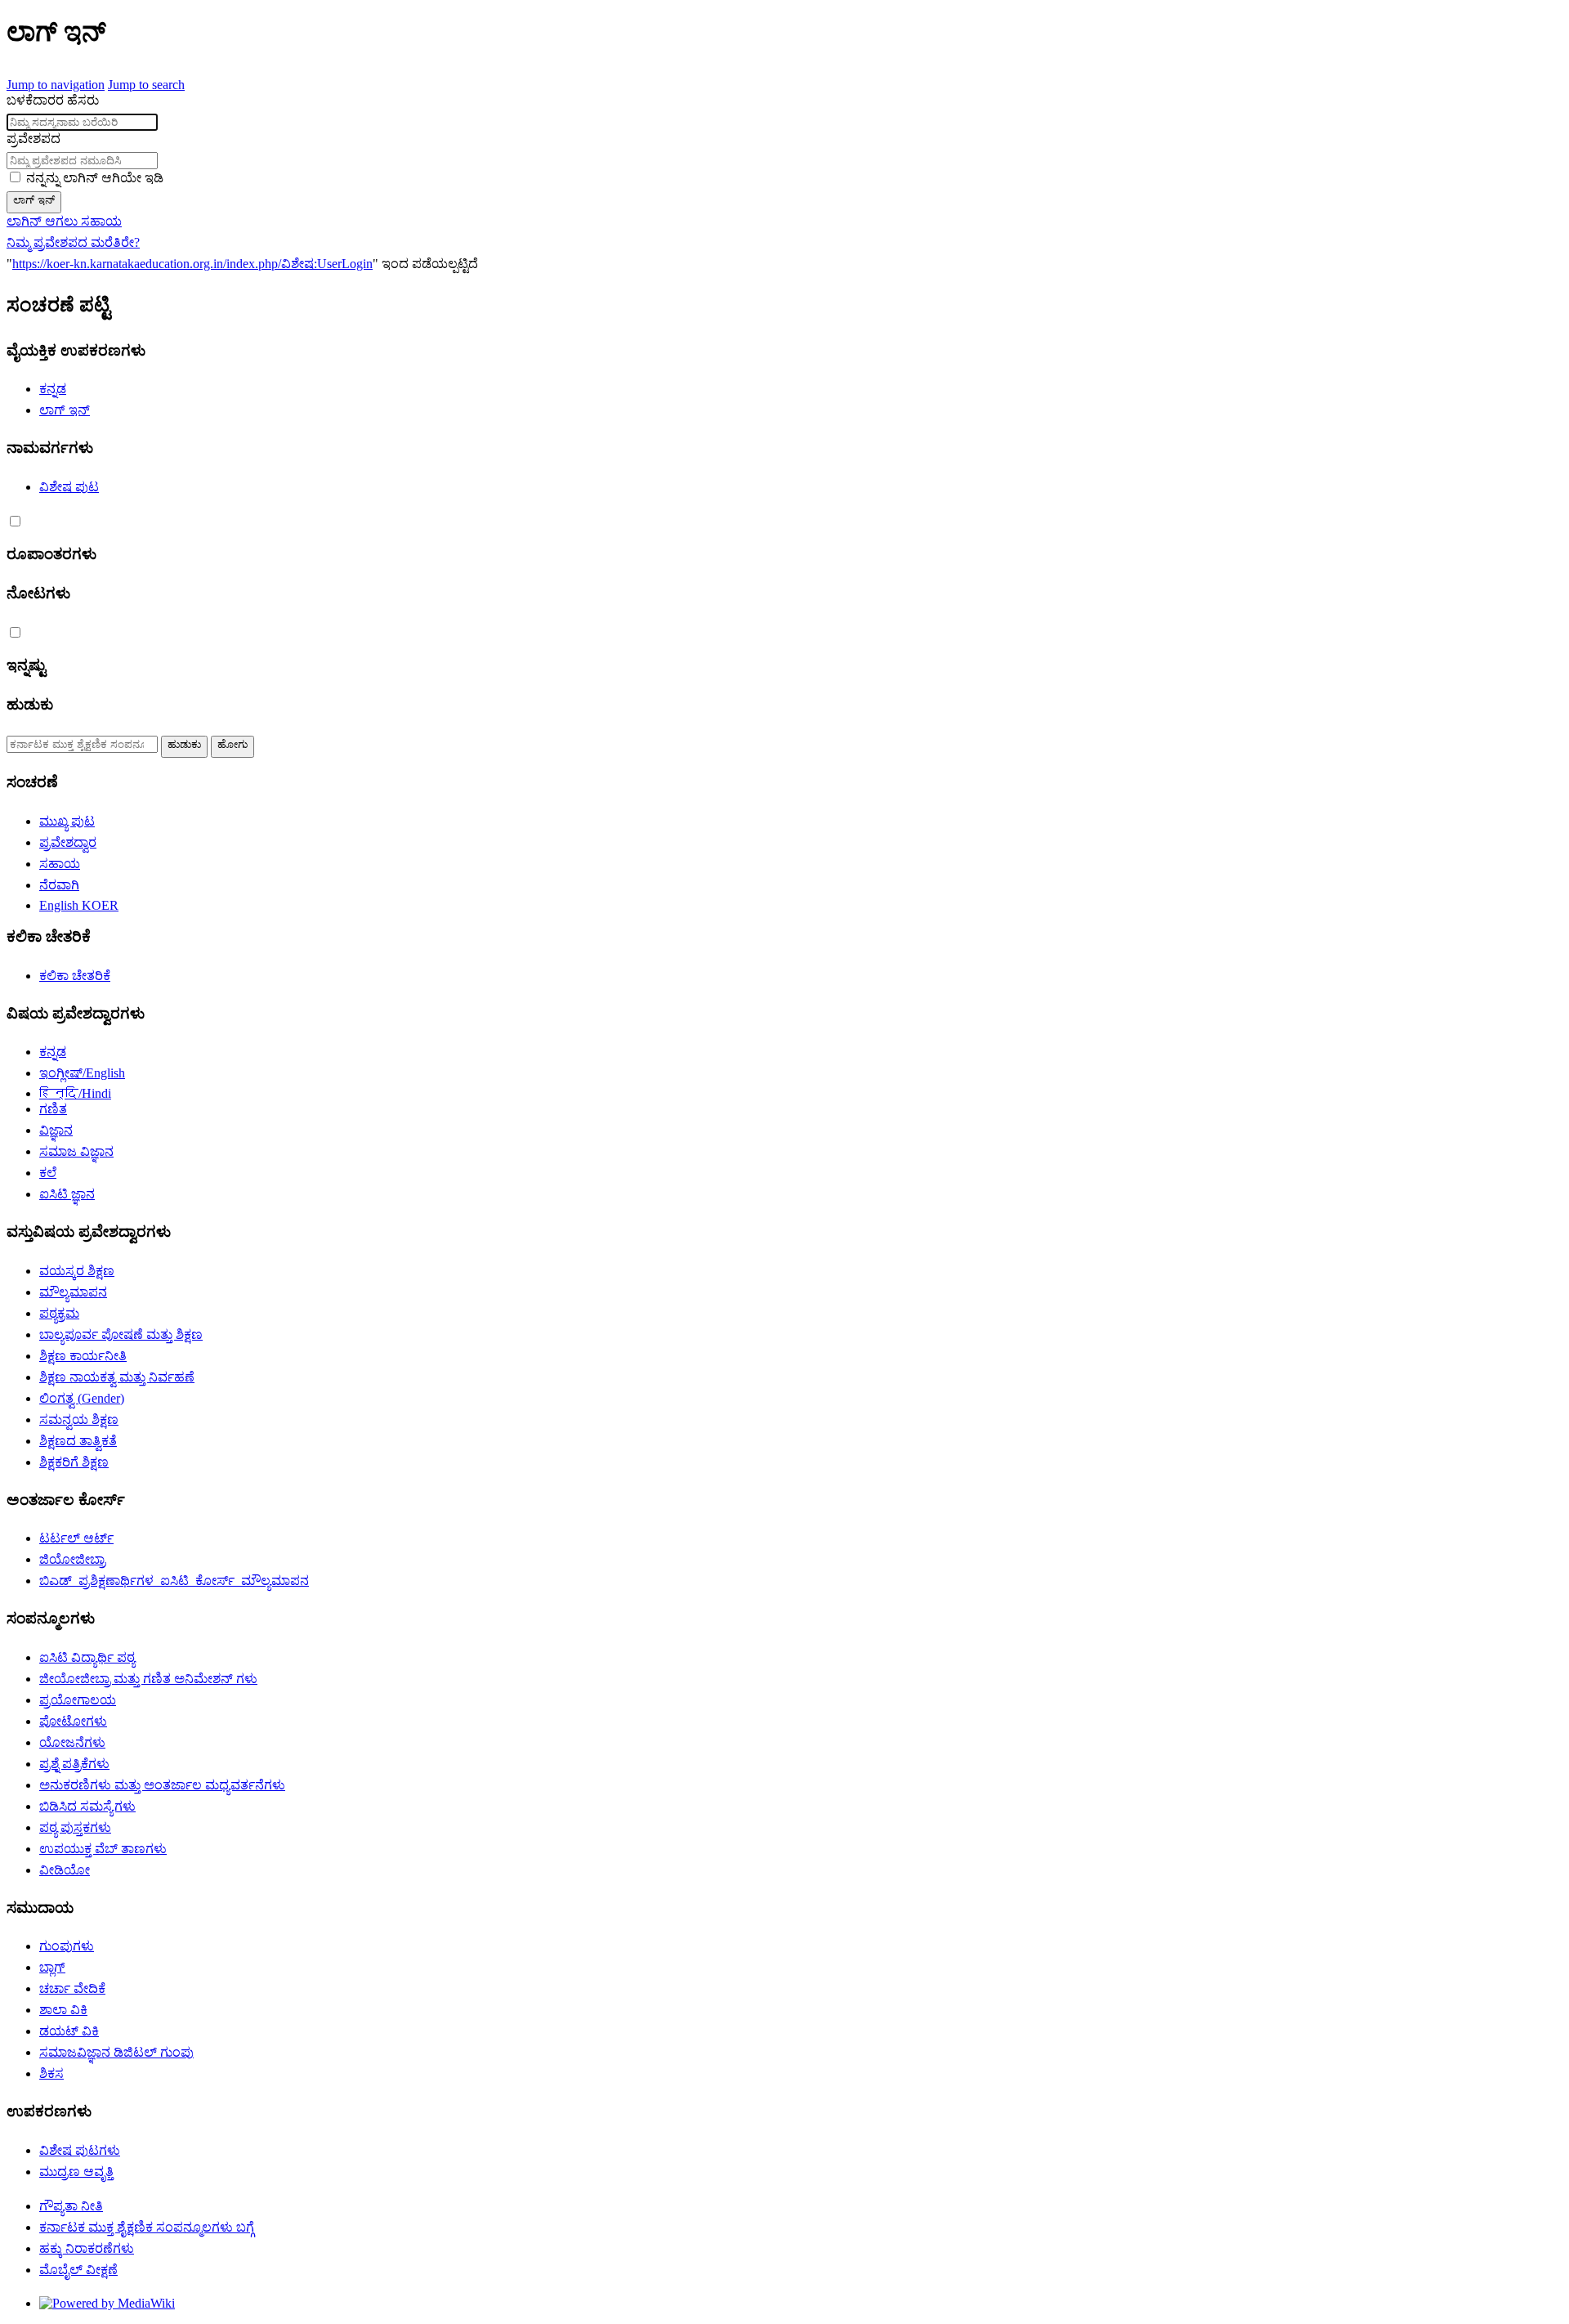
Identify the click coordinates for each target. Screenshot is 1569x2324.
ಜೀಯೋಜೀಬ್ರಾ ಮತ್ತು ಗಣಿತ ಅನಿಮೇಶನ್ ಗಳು (148, 1679)
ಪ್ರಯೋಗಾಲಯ (78, 1700)
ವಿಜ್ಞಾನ (56, 1130)
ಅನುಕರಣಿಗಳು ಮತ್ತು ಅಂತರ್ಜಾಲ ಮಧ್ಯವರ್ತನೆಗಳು (162, 1785)
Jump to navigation (56, 85)
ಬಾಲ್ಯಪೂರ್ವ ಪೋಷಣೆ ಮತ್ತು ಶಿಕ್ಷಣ (121, 1334)
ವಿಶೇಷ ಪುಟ (69, 487)
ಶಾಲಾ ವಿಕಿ (63, 2010)
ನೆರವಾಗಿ (59, 885)
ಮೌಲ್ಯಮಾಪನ (73, 1292)
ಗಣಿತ (53, 1109)
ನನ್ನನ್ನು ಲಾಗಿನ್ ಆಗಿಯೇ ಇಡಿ (95, 178)
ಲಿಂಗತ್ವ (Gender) (82, 1398)
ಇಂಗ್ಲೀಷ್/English (82, 1073)
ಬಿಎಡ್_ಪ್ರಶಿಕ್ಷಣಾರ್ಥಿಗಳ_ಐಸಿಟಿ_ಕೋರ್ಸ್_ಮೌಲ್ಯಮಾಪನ (174, 1581)
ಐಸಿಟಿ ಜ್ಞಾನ (67, 1194)
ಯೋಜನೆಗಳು (72, 1742)
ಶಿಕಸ (51, 2073)
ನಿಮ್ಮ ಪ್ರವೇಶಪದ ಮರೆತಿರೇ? (73, 242)
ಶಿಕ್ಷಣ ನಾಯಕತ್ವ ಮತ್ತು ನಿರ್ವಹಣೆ (117, 1377)
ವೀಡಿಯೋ (65, 1870)
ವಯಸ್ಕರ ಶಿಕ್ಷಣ (77, 1271)
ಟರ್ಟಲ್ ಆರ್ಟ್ (76, 1538)
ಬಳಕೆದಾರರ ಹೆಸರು (53, 100)
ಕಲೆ (48, 1173)
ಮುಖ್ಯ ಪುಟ (67, 821)
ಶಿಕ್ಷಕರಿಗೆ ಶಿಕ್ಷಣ (74, 1462)
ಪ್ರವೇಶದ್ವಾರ (68, 842)
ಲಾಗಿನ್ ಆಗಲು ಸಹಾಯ (64, 221)
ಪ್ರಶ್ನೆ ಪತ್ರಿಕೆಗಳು (74, 1764)
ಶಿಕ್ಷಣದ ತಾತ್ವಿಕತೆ (78, 1441)
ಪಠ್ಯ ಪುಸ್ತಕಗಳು (75, 1827)
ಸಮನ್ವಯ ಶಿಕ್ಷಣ (79, 1419)
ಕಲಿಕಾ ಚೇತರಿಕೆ (75, 976)
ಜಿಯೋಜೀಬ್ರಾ (72, 1559)
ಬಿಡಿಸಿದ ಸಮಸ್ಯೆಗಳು (87, 1806)
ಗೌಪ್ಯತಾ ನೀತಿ (71, 2206)
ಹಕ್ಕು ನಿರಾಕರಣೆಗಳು (87, 2248)
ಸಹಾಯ (60, 864)
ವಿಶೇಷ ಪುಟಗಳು (80, 2150)
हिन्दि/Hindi (75, 1093)
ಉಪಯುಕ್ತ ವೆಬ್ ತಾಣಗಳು (103, 1849)
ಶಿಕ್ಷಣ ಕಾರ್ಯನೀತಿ (83, 1356)
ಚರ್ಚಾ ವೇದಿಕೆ (72, 1988)
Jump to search (146, 85)
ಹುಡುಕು (30, 704)
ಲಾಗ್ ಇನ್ (34, 200)
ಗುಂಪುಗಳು (67, 1946)
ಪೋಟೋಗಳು (73, 1721)
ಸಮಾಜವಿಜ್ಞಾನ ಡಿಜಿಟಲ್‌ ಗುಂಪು (116, 2052)
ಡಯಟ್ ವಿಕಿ (69, 2031)
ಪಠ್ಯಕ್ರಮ (59, 1313)
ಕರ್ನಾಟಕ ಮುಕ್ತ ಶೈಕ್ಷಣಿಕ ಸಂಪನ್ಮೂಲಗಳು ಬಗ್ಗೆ (147, 2227)
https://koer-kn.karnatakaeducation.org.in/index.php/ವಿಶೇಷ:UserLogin (192, 264)
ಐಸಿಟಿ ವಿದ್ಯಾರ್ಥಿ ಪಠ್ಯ (87, 1657)
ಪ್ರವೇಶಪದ (34, 139)
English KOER (79, 905)
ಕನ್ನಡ (53, 389)
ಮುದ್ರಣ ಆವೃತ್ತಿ (76, 2172)
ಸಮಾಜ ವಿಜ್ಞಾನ (76, 1151)
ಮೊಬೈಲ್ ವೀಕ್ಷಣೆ (78, 2270)
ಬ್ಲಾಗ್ (52, 1967)
